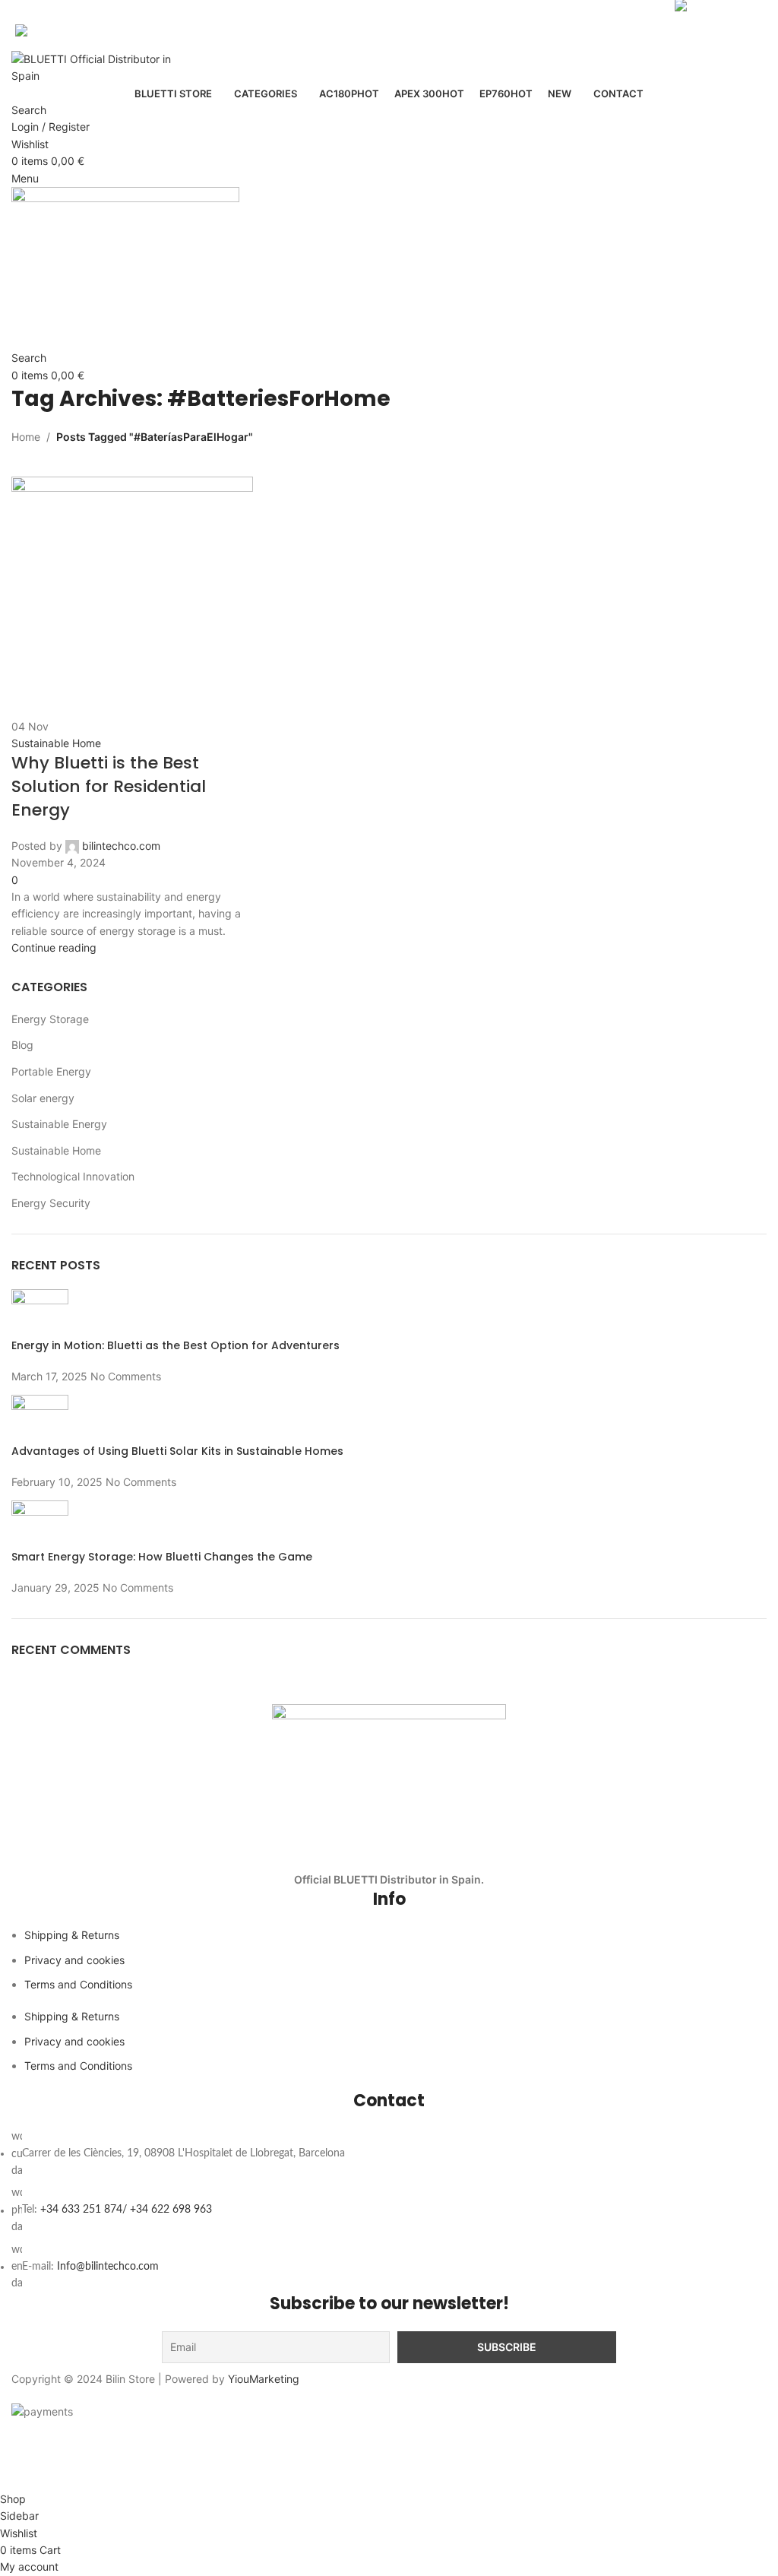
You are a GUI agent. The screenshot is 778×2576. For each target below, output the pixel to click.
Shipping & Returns (72, 1935)
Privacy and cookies (74, 1960)
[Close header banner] (19, 2439)
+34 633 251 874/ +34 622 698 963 (126, 2210)
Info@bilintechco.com (108, 2267)
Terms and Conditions (78, 1984)
